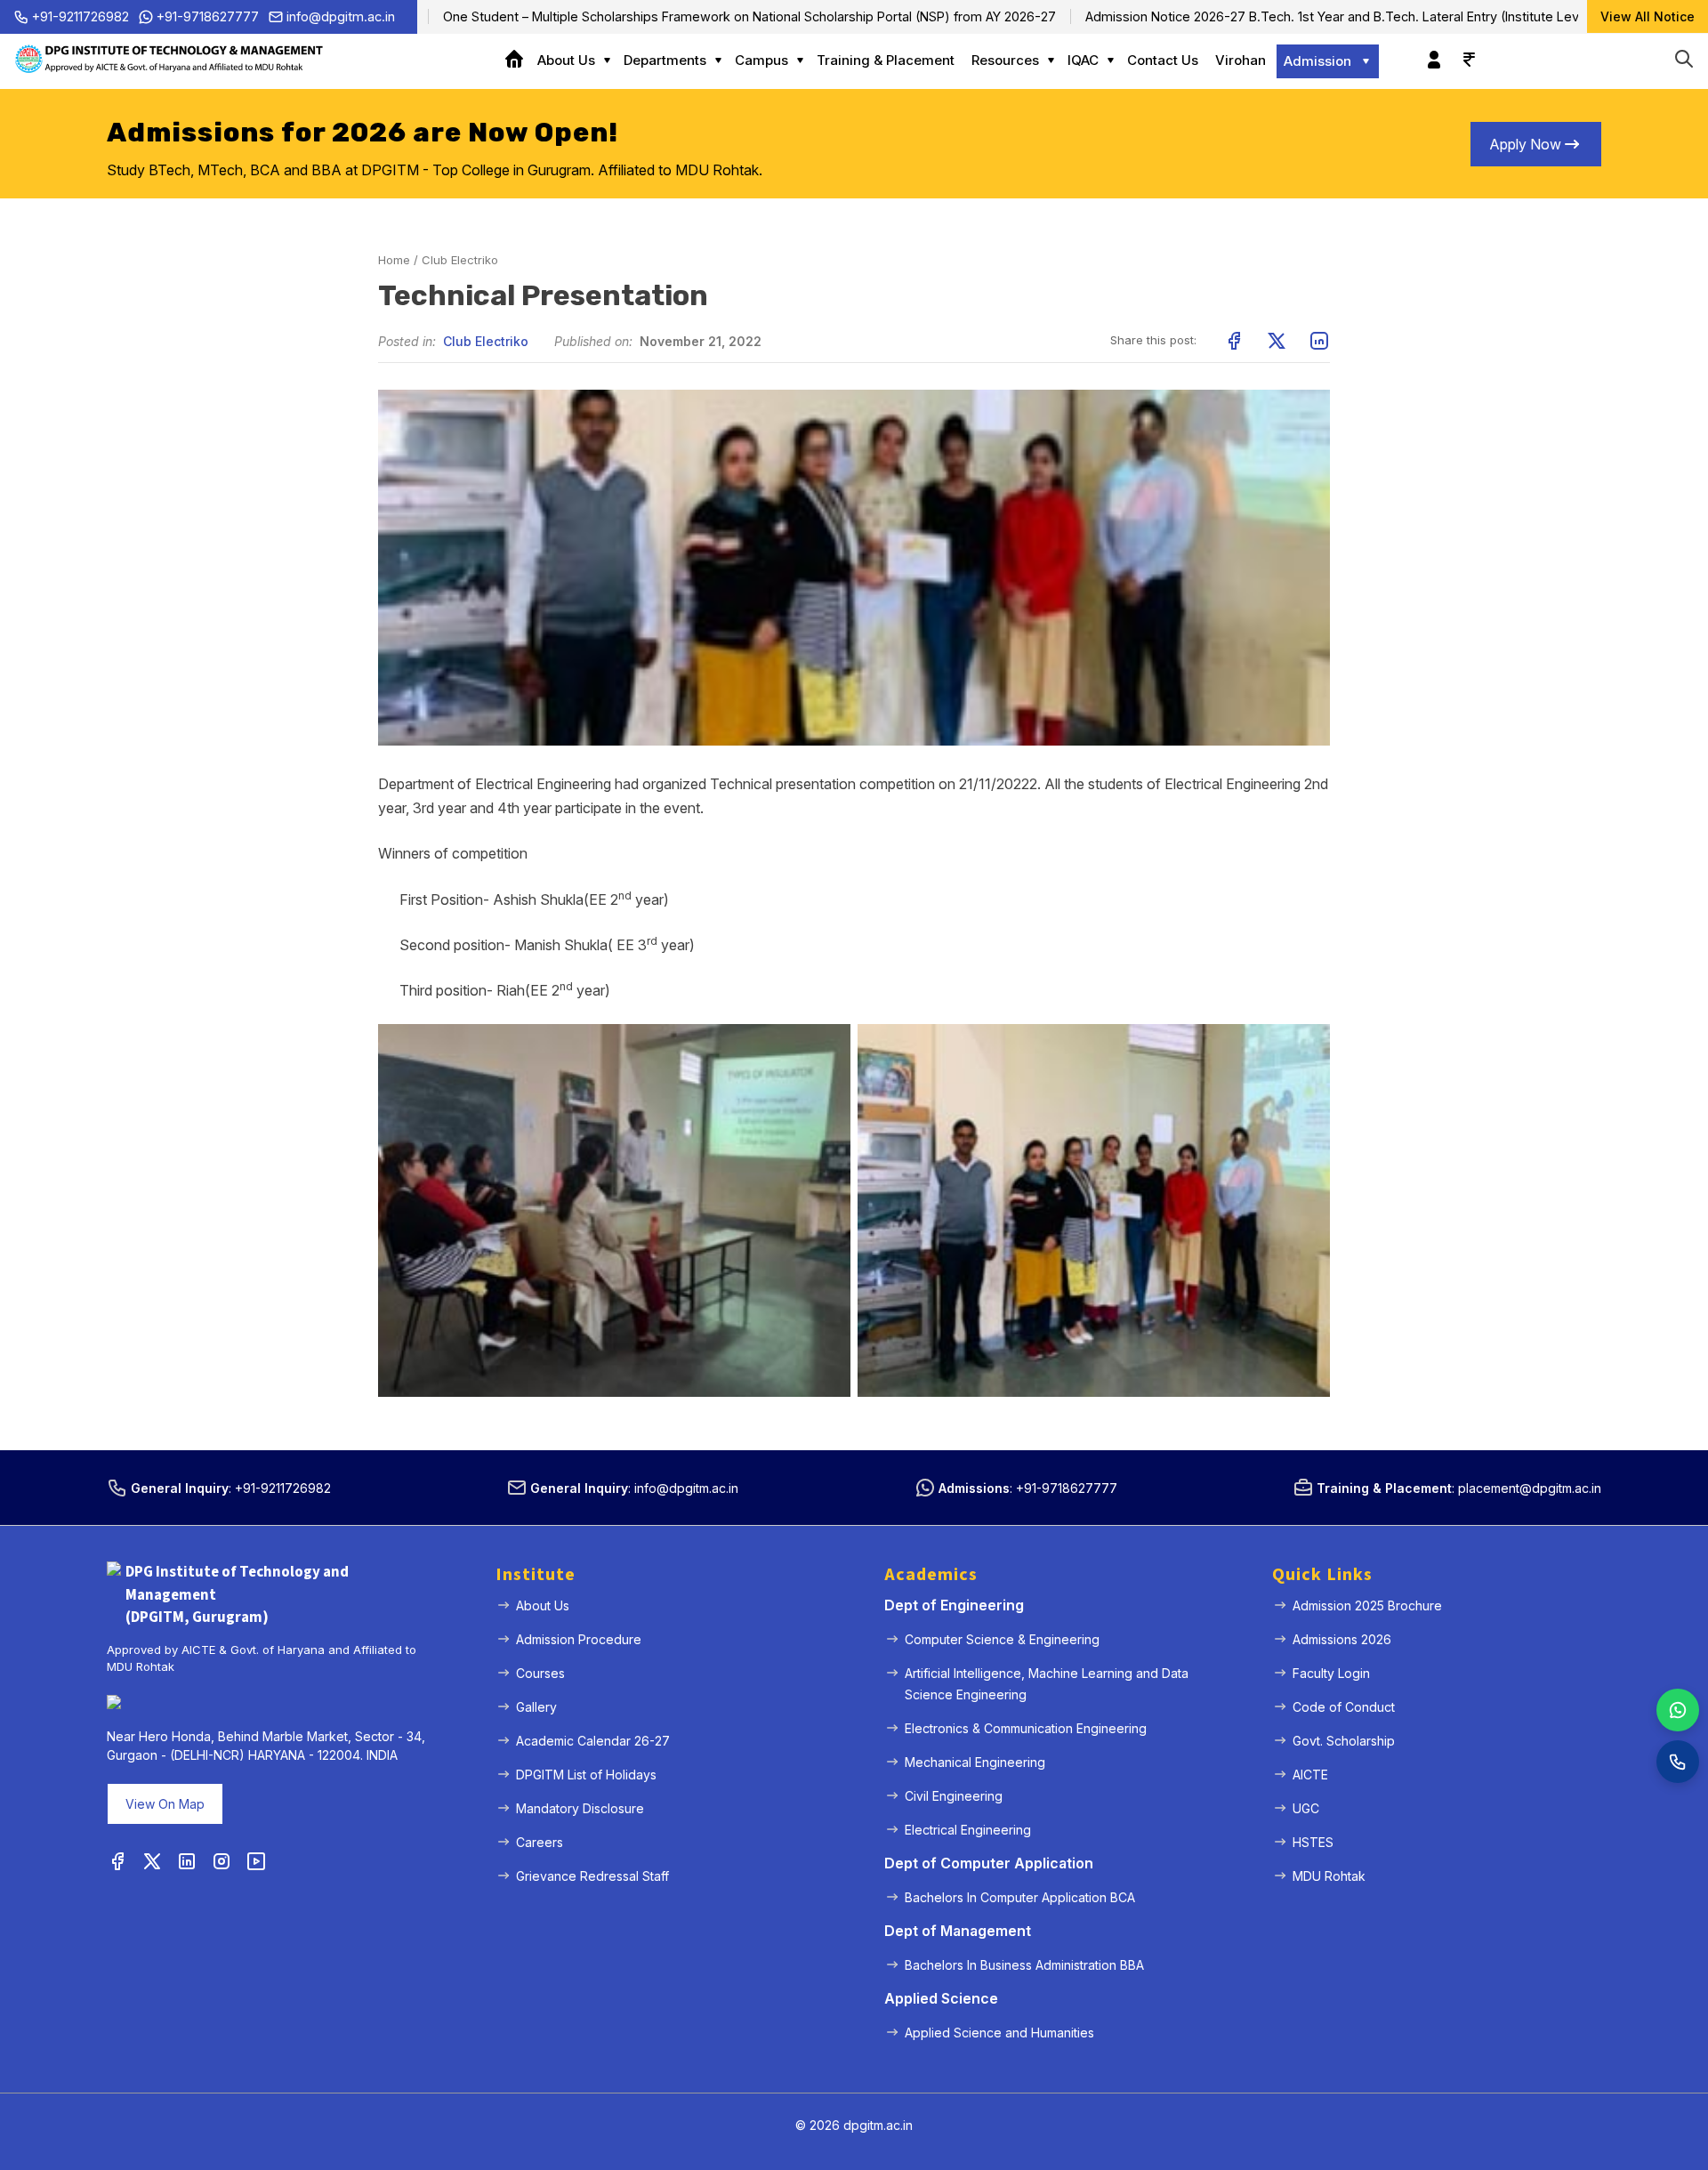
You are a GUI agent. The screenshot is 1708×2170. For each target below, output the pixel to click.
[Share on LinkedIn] (1319, 341)
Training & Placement (886, 60)
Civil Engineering (954, 1796)
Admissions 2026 (1342, 1639)
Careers (540, 1842)
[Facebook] (117, 1862)
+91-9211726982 (81, 16)
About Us (566, 60)
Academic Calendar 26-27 (593, 1741)
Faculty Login (1331, 1673)
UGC (1306, 1808)
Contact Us (1163, 60)
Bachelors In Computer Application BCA (1020, 1897)
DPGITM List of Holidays (586, 1775)
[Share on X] (1277, 341)
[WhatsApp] (1678, 1710)
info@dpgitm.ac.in (341, 16)
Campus (761, 60)
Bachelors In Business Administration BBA (1024, 1965)
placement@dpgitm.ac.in (1530, 1488)
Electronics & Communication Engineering (1026, 1728)
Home (520, 61)
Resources (1005, 60)
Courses (540, 1673)
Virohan (1241, 60)
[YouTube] (256, 1862)
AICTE (1310, 1775)
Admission (1317, 61)
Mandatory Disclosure (580, 1808)
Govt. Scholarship (1344, 1741)
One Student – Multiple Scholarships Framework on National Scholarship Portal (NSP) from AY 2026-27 (678, 16)
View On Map (165, 1804)
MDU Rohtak (1329, 1876)
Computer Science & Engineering (1002, 1639)
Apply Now (1525, 144)
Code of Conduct (1344, 1707)
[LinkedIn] (187, 1862)
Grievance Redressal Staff (592, 1876)
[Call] (1678, 1762)
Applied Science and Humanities (999, 2033)
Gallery (536, 1707)
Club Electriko (460, 260)
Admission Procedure (579, 1639)
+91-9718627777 (208, 16)
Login (1430, 51)
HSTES (1313, 1842)
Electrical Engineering (968, 1830)
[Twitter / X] (152, 1862)
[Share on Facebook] (1234, 341)
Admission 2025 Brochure (1367, 1605)
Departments (665, 60)
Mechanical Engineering (975, 1762)
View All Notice (1648, 16)
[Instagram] (222, 1862)
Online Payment (1464, 51)
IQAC (1083, 60)
